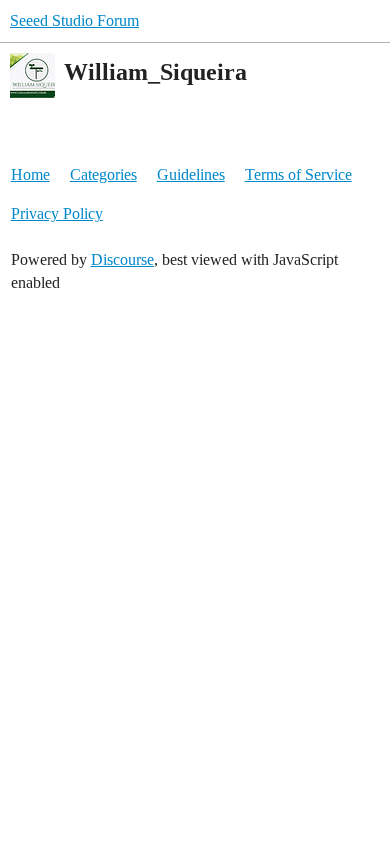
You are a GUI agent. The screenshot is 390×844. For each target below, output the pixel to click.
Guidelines (191, 174)
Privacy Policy (57, 213)
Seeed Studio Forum (74, 20)
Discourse (122, 259)
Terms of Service (298, 174)
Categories (103, 174)
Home (30, 174)
